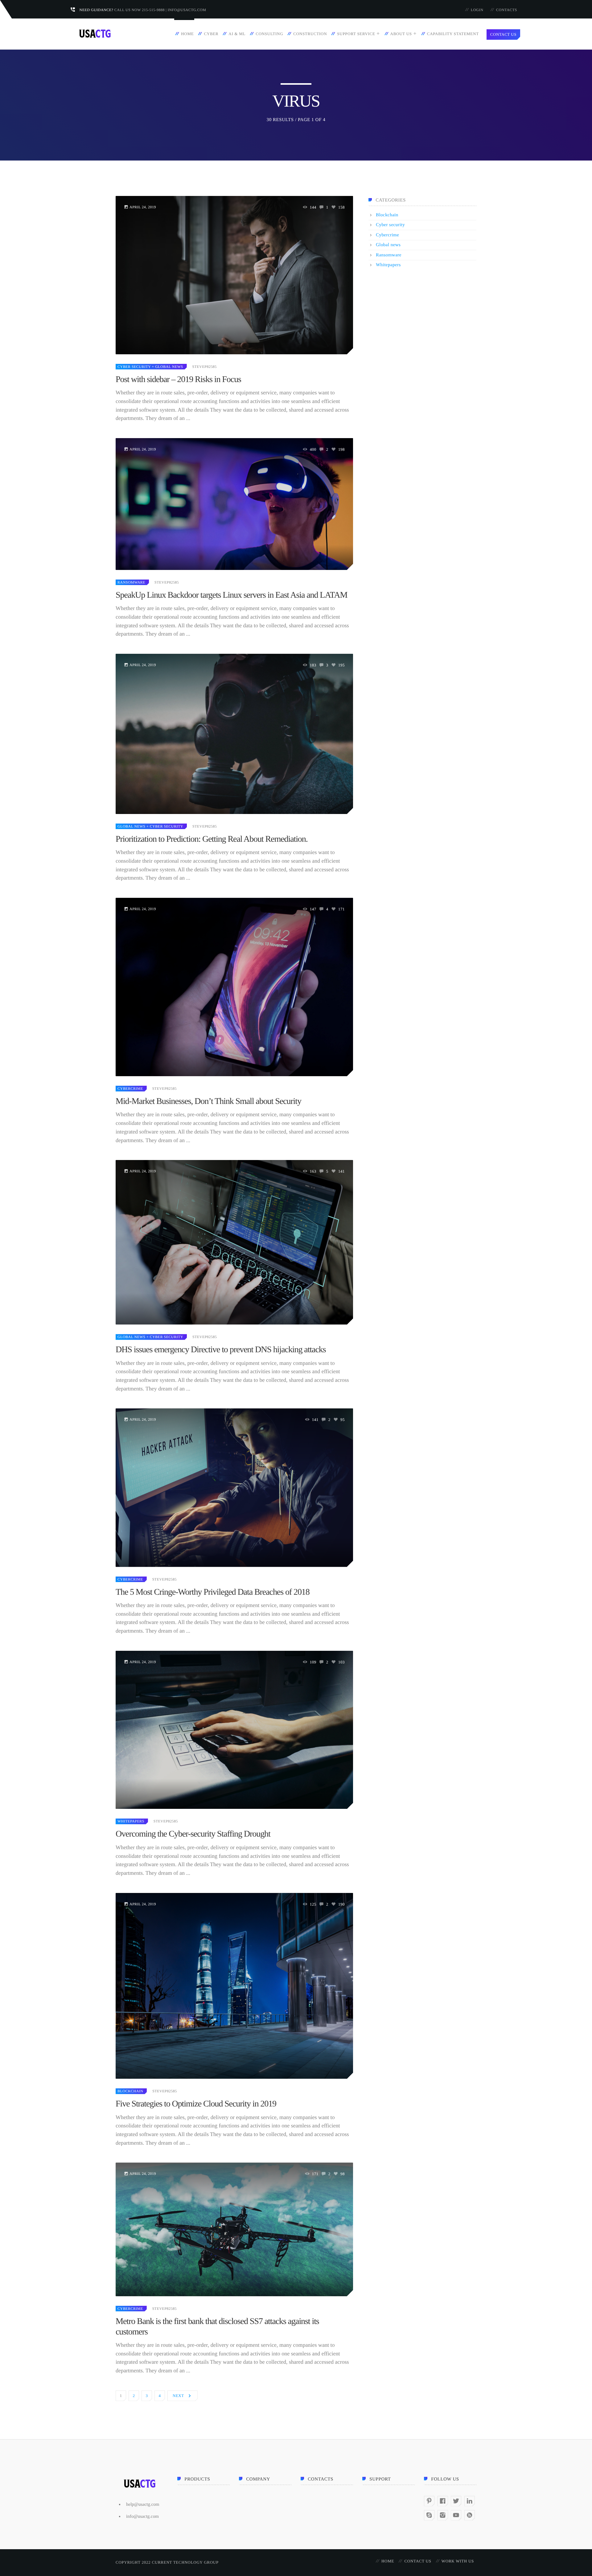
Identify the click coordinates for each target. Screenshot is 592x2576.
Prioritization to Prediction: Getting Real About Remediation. (212, 839)
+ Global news (167, 367)
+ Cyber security (164, 826)
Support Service (356, 34)
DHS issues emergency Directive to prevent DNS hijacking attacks (221, 1350)
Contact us (418, 2561)
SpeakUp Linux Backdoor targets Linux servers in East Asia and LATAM (231, 595)
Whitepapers (131, 1821)
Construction (310, 34)
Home (187, 34)
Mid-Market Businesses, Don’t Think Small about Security (208, 1101)
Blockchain (130, 2091)
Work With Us (458, 2561)
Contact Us (503, 34)
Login (477, 10)
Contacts (507, 10)
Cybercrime (130, 1089)
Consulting (269, 34)
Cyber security (134, 367)
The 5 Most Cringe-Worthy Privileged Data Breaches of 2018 (213, 1592)
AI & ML (237, 34)
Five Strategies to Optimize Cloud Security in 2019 (196, 2104)
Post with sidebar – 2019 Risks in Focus (178, 379)
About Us (401, 34)
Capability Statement (453, 34)
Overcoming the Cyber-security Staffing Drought (193, 1834)
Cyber (211, 34)
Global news (132, 826)
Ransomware (131, 582)
